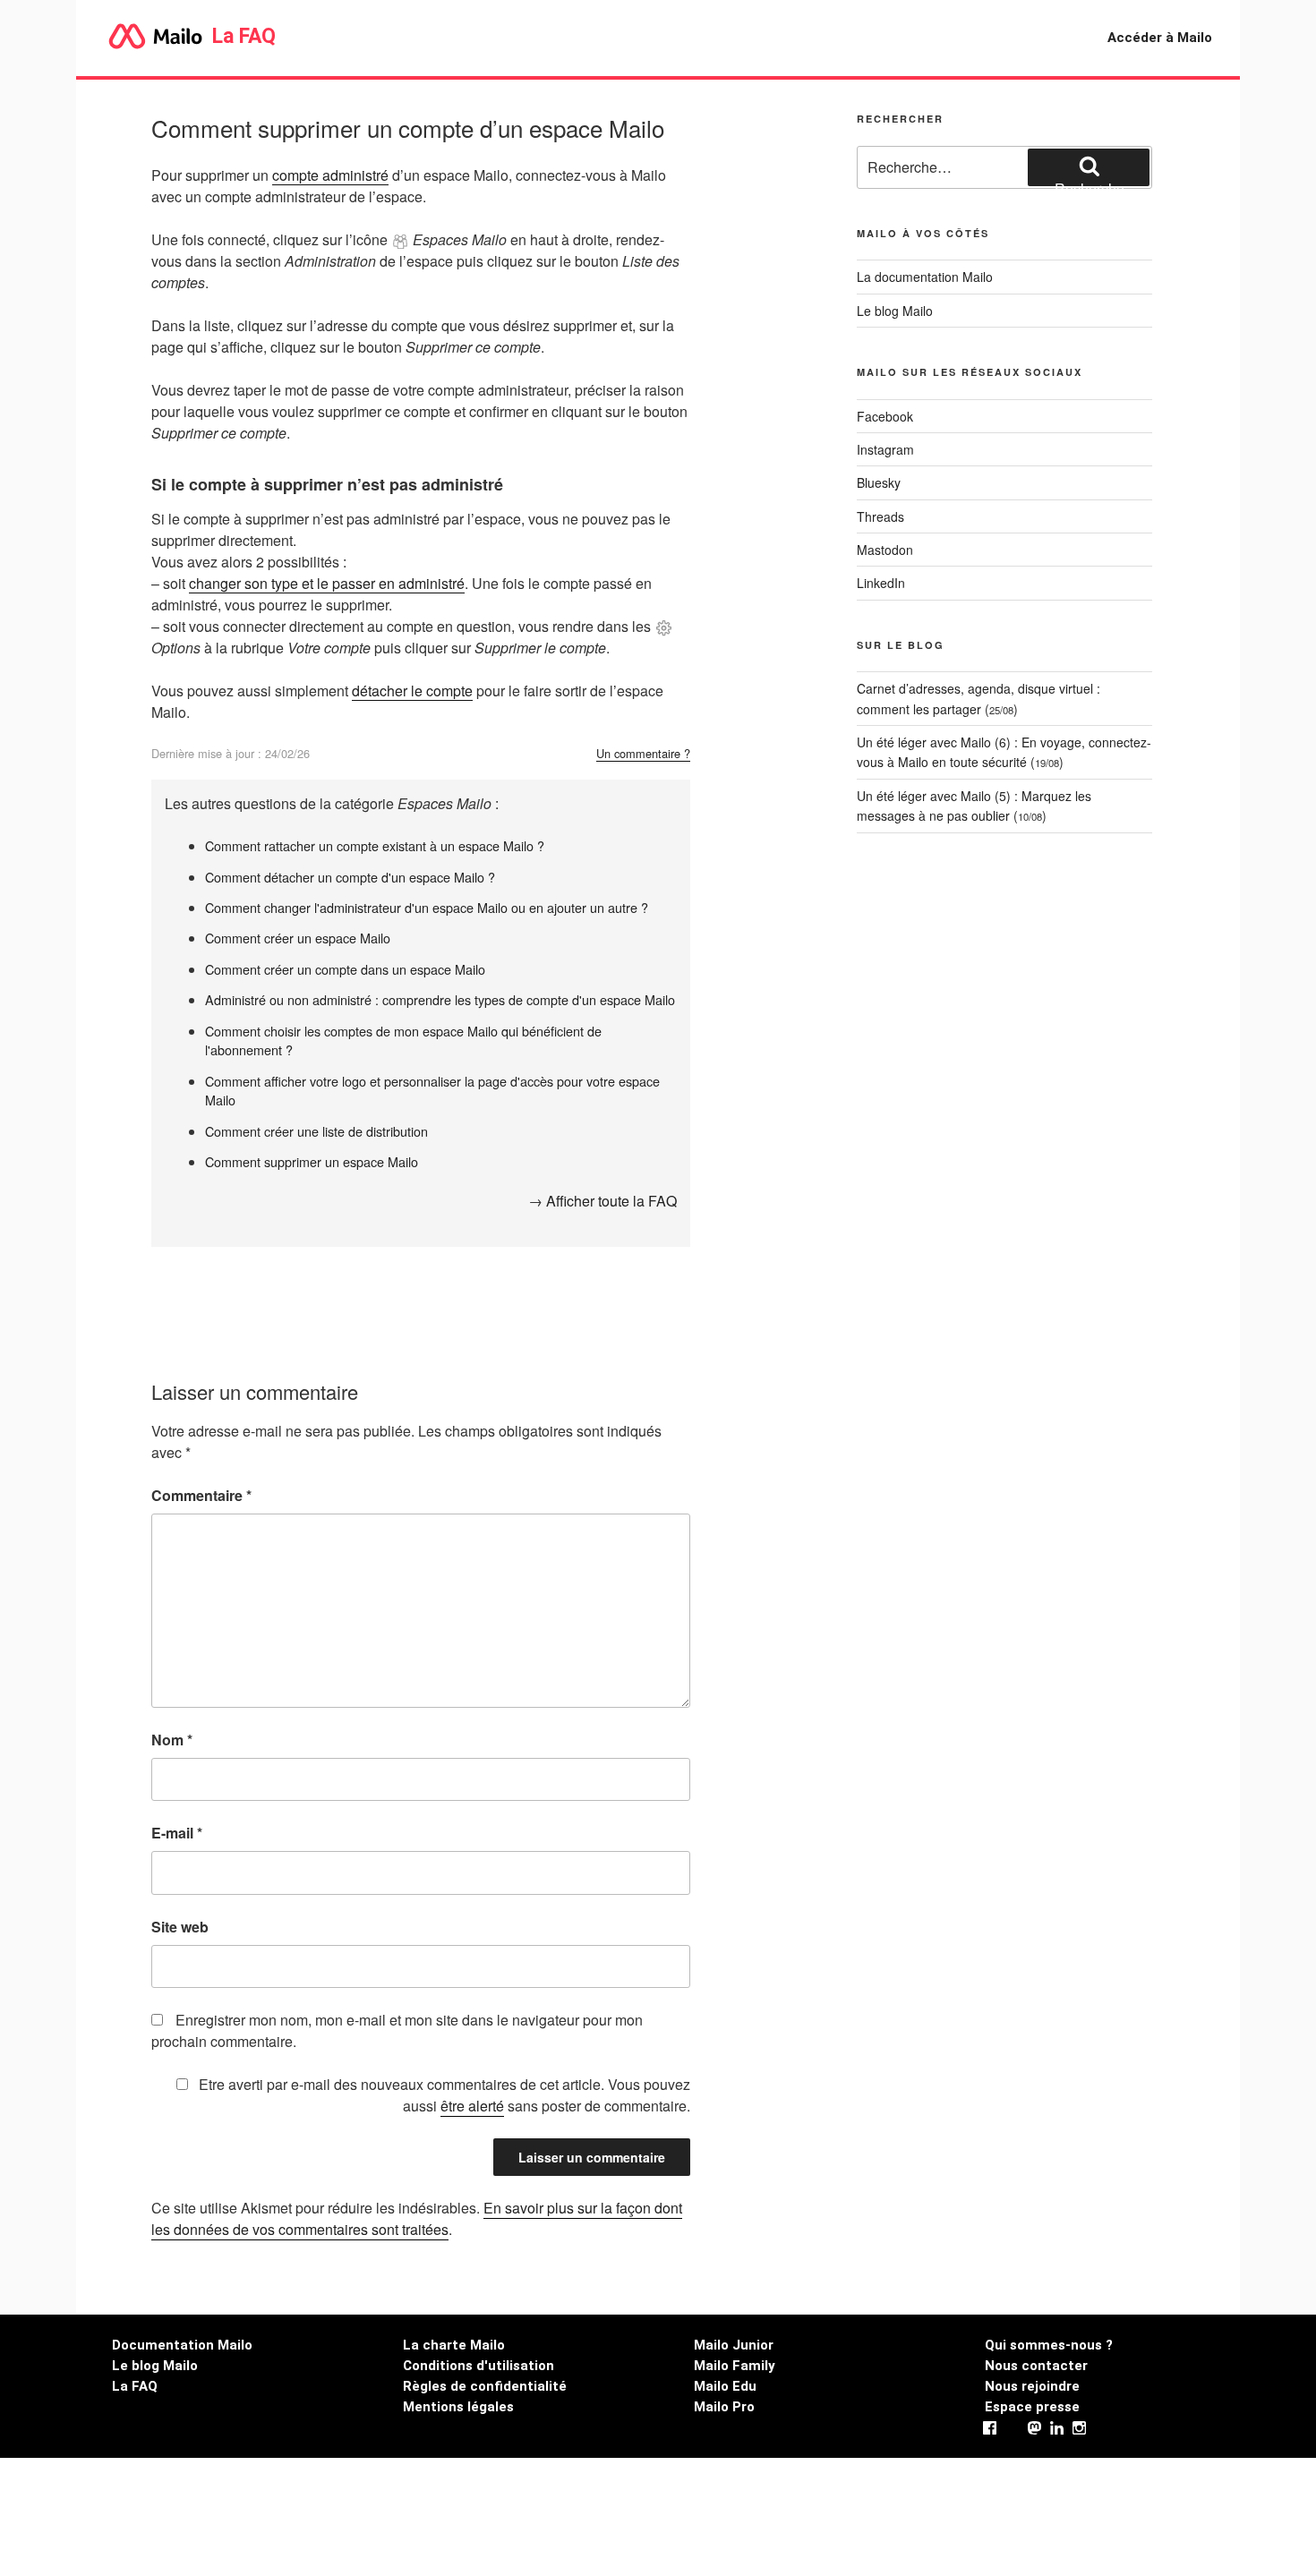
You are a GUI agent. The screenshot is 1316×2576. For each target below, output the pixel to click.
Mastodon (885, 550)
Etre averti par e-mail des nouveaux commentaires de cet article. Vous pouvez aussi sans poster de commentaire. (443, 2095)
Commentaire (201, 1495)
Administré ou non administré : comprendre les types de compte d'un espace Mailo (440, 999)
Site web (180, 1927)
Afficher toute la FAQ (611, 1201)
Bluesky (879, 482)
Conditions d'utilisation (479, 2366)
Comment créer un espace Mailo (298, 938)
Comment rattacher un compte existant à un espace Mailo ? (375, 845)
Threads (880, 516)
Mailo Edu (725, 2386)
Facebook (885, 416)
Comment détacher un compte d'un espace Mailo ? (350, 877)
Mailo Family (735, 2366)
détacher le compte (412, 691)
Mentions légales (458, 2407)
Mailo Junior (734, 2345)
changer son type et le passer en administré (327, 583)
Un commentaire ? (643, 753)
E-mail (177, 1833)
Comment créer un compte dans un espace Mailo (345, 969)
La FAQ (241, 36)
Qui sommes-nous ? (1049, 2345)
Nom (172, 1740)
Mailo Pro (724, 2407)
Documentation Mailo (182, 2345)
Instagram (885, 449)
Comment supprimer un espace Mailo (312, 1161)
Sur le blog (901, 645)
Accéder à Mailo (1160, 38)
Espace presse (1032, 2407)
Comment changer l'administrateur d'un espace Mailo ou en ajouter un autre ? (427, 907)
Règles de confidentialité (485, 2386)
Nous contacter (1036, 2366)
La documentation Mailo (925, 277)
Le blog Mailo (895, 311)
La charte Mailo (454, 2345)
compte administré (330, 175)
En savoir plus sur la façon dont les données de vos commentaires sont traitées (417, 2218)
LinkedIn (881, 583)
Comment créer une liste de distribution (316, 1131)
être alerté (472, 2106)
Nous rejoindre (1032, 2386)
